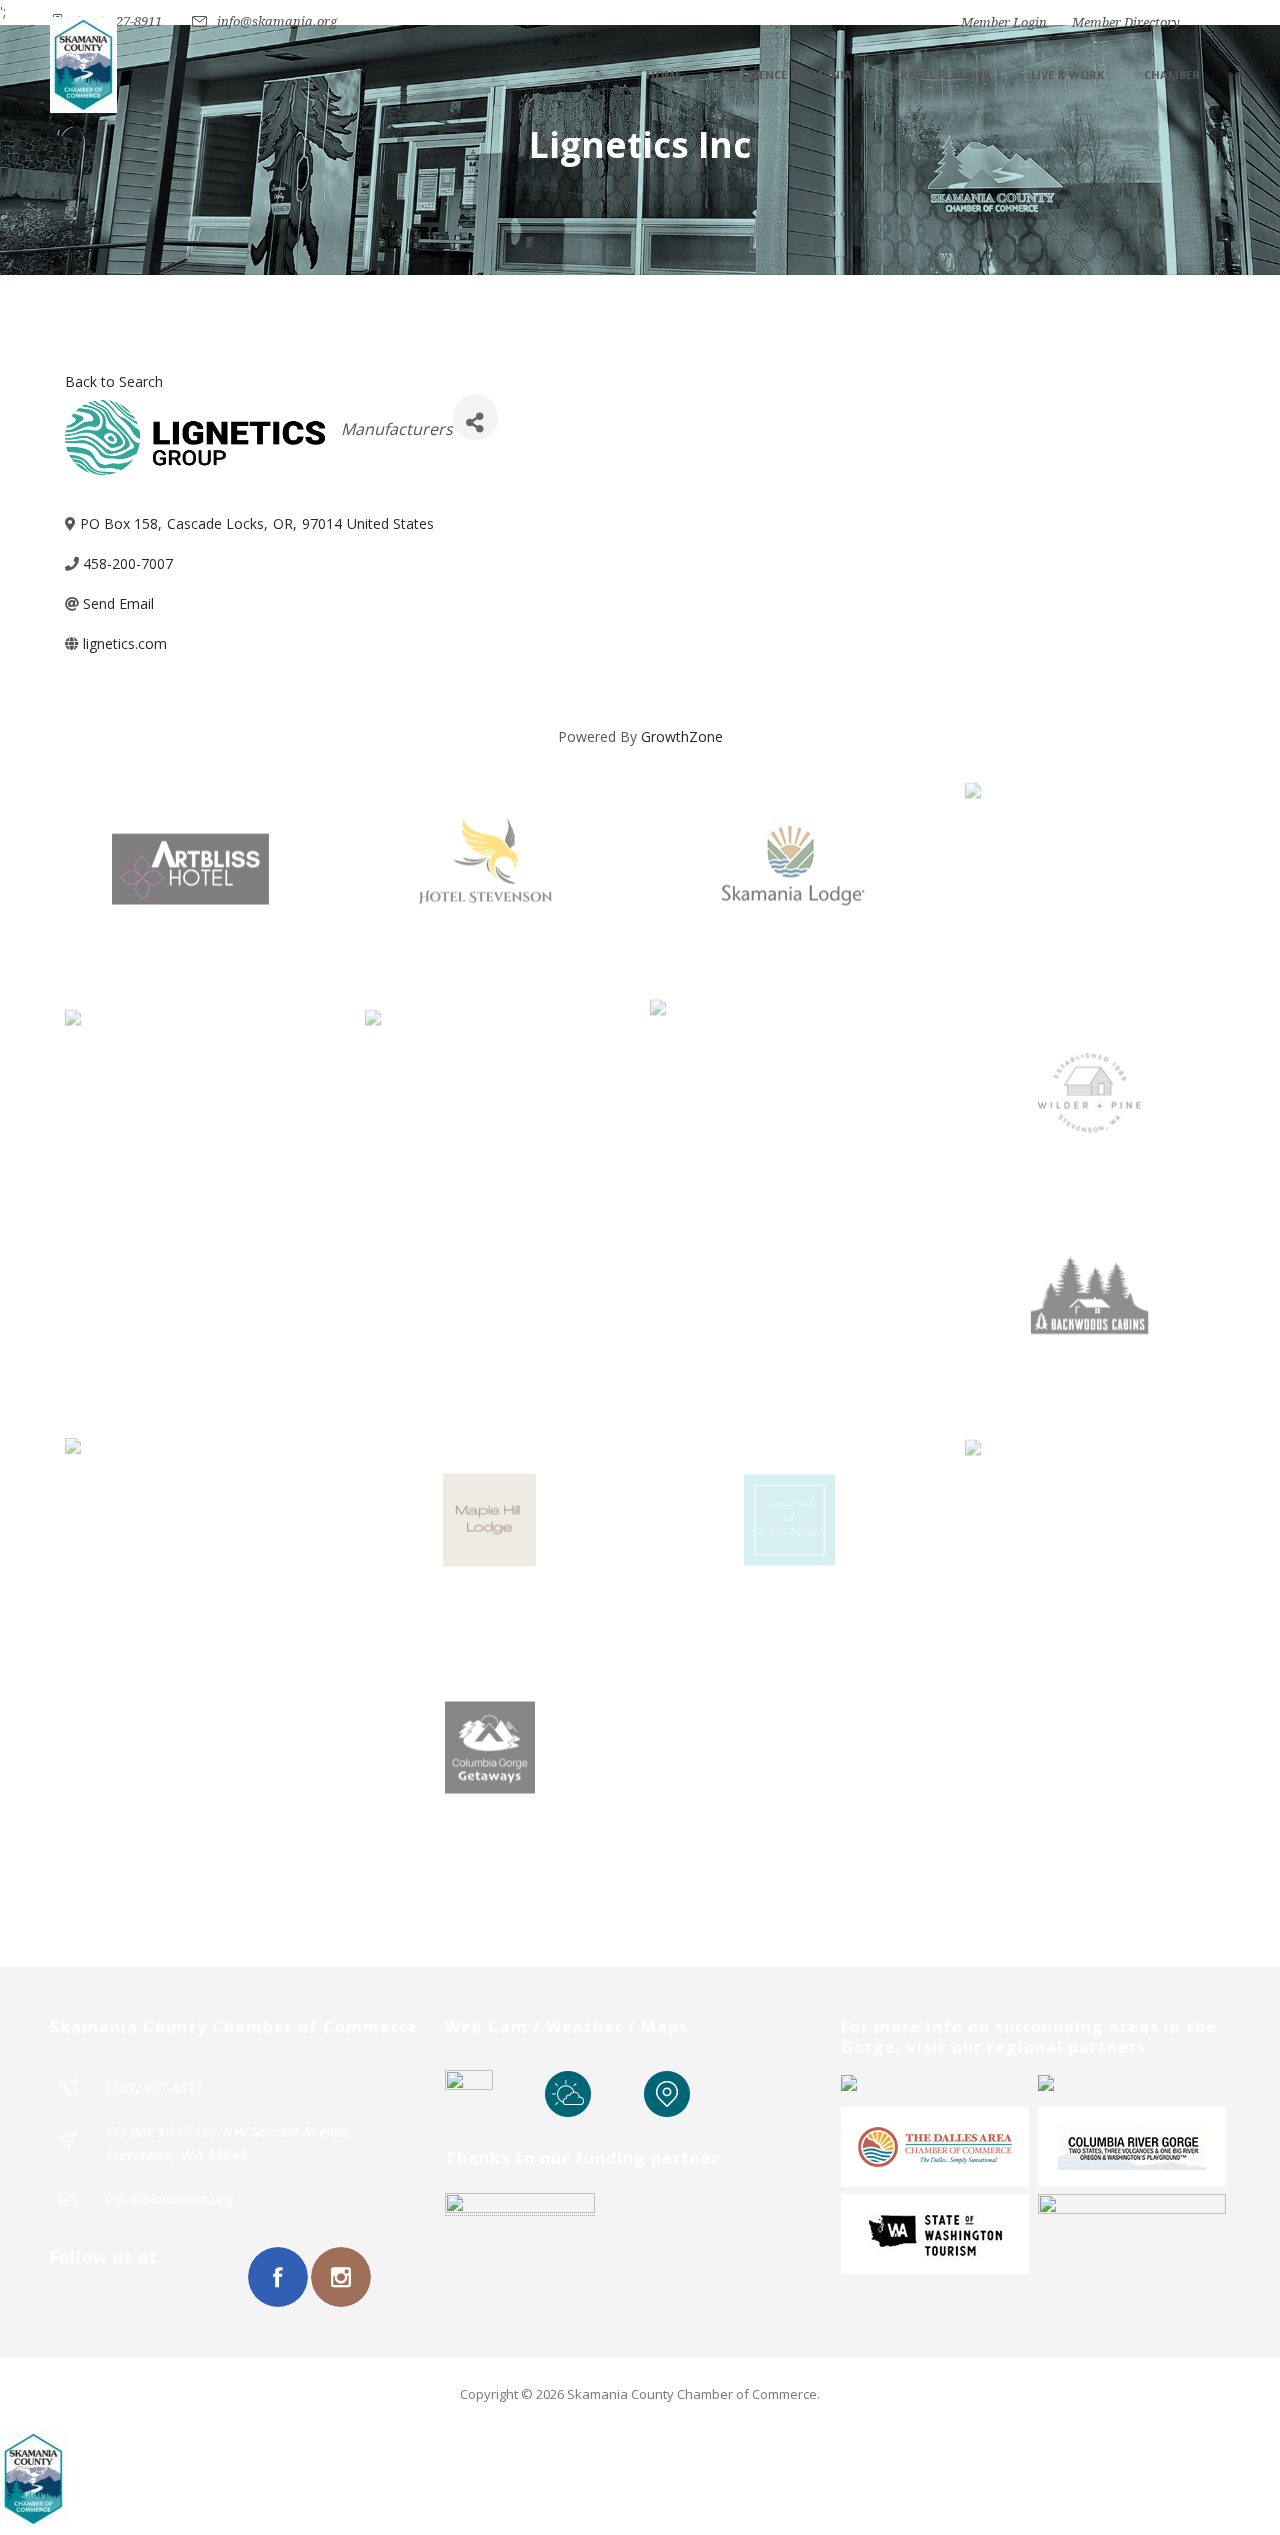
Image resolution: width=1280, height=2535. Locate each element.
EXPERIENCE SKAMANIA (786, 74)
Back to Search (114, 381)
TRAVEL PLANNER (941, 74)
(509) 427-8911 (118, 21)
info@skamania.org (277, 21)
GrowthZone (682, 736)
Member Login (1004, 22)
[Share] (475, 417)
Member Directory (1126, 22)
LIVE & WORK (1067, 74)
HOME (663, 74)
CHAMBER (1172, 74)
